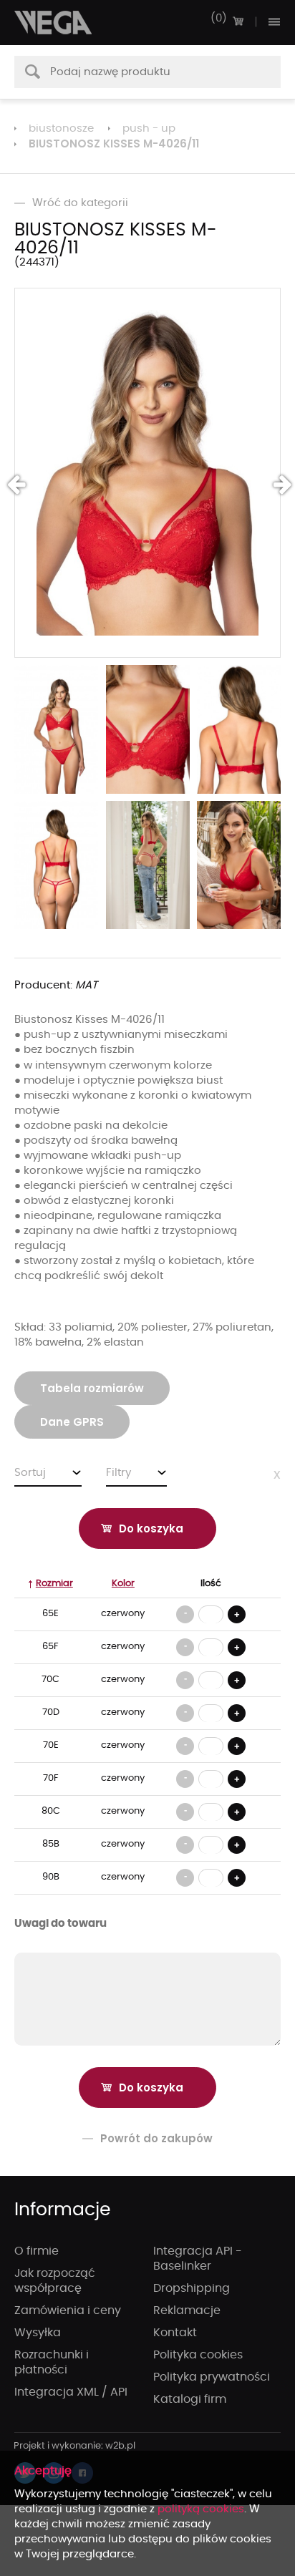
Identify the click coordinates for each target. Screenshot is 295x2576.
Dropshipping (192, 2288)
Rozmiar (54, 1584)
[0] (238, 21)
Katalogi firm (190, 2399)
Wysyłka (38, 2333)
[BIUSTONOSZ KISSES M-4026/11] (147, 473)
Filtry (119, 1473)
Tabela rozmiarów (92, 1388)
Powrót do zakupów (156, 2138)
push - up (149, 128)
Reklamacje (187, 2310)
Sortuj (30, 1473)
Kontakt (175, 2333)
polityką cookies (201, 2509)
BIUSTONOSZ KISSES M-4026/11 (114, 144)
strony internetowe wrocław (75, 2446)
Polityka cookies (198, 2355)
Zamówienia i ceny (68, 2310)
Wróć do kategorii (80, 203)
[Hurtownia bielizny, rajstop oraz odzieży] (54, 23)
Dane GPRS (72, 1422)
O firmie (37, 2251)
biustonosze (61, 128)
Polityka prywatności (212, 2377)
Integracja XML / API (71, 2392)
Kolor (123, 1584)
